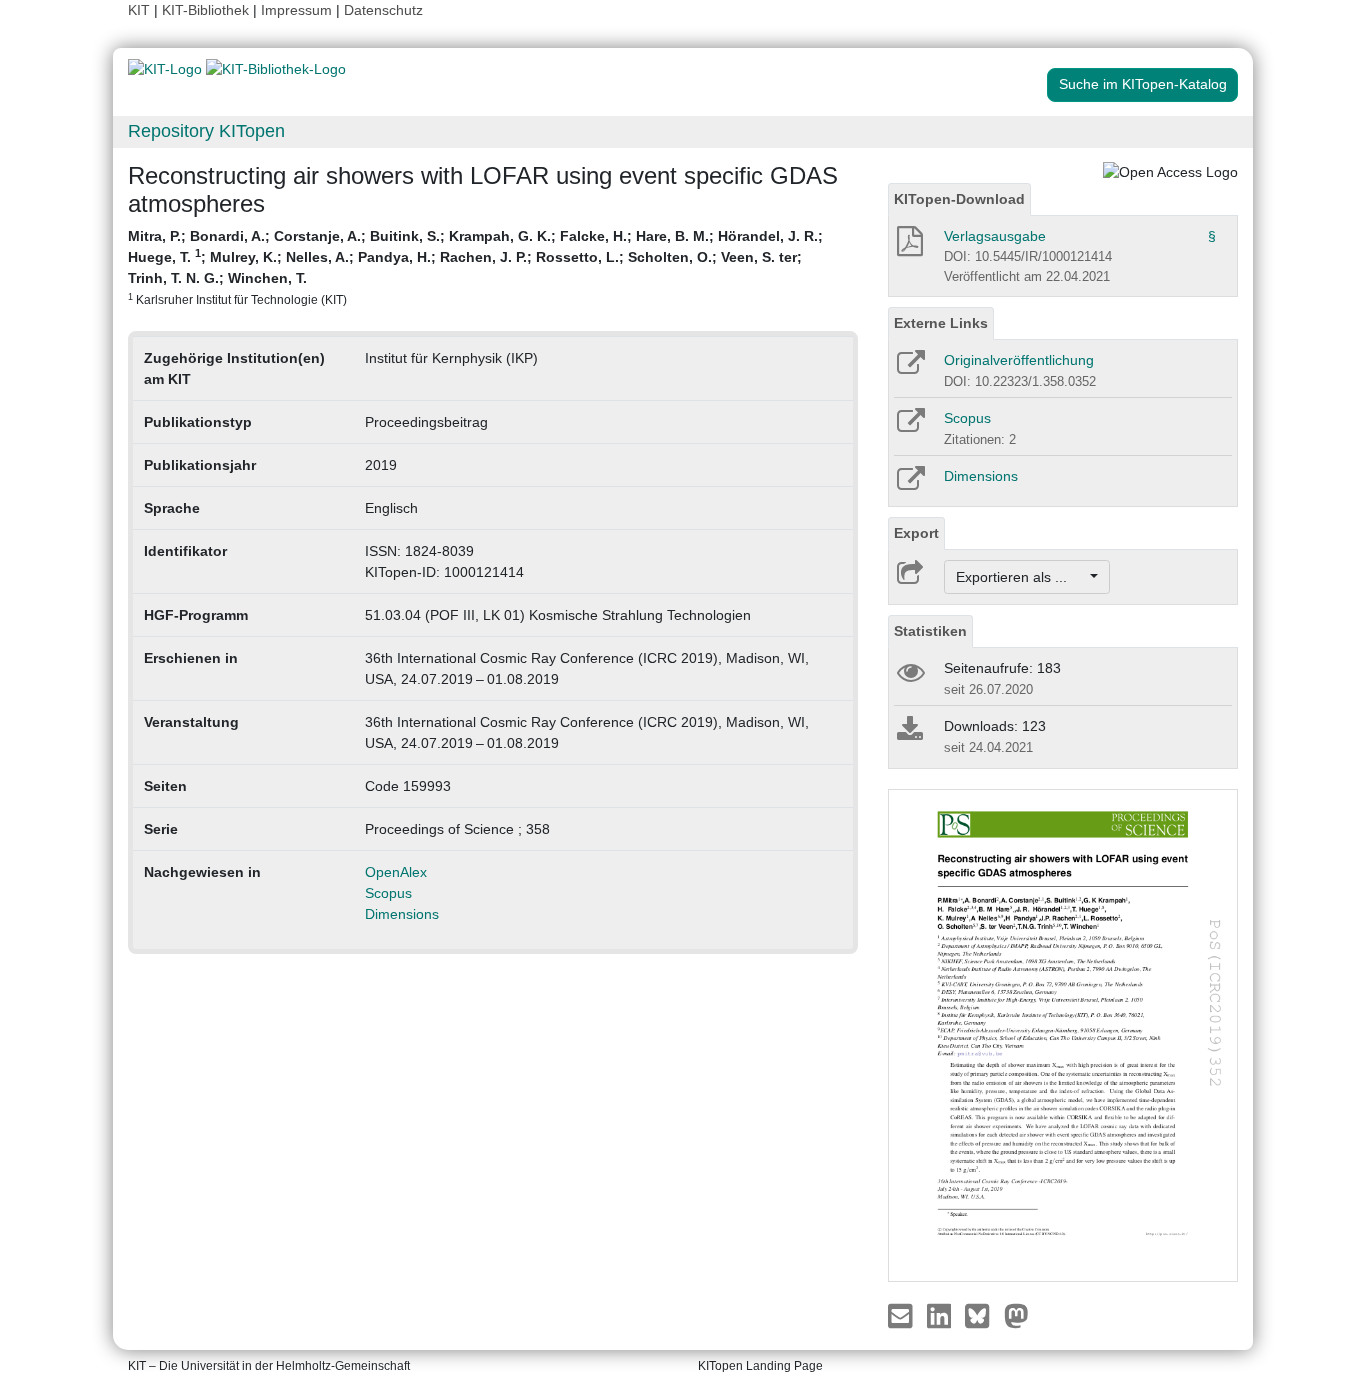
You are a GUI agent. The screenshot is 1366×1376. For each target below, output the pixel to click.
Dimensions (402, 914)
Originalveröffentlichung (1019, 360)
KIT (139, 10)
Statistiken (930, 631)
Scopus (388, 893)
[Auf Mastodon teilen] (1016, 1315)
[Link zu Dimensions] (909, 485)
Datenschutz (383, 10)
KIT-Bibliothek (207, 10)
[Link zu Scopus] (909, 427)
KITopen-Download (959, 199)
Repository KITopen (206, 131)
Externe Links (941, 323)
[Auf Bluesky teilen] (982, 1315)
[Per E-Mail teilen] (902, 1315)
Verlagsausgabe (995, 236)
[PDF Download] (908, 247)
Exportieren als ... (1021, 577)
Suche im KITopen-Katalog (1143, 84)
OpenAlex (396, 872)
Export (916, 533)
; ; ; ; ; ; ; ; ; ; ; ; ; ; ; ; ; (475, 267)
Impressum (296, 10)
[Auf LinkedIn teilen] (941, 1315)
